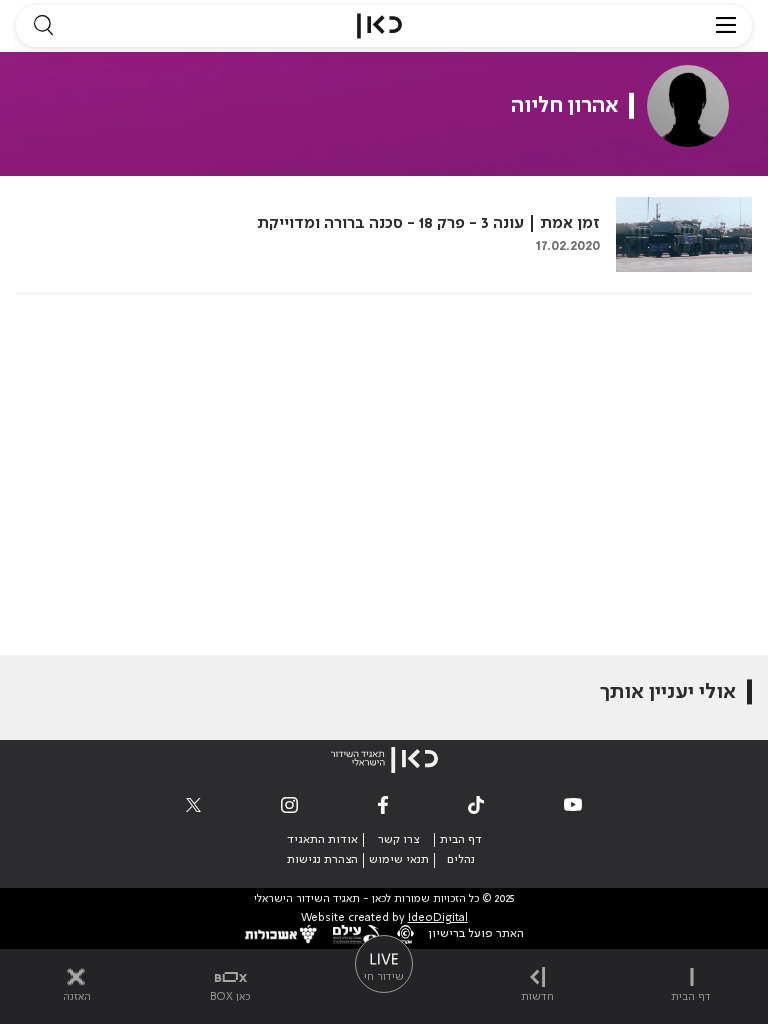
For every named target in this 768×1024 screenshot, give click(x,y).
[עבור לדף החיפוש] (43, 26)
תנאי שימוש (399, 860)
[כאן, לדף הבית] (379, 26)
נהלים (461, 860)
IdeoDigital (438, 918)
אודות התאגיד (322, 840)
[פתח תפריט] (726, 26)
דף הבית (461, 840)
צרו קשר (398, 840)
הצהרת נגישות (322, 860)
